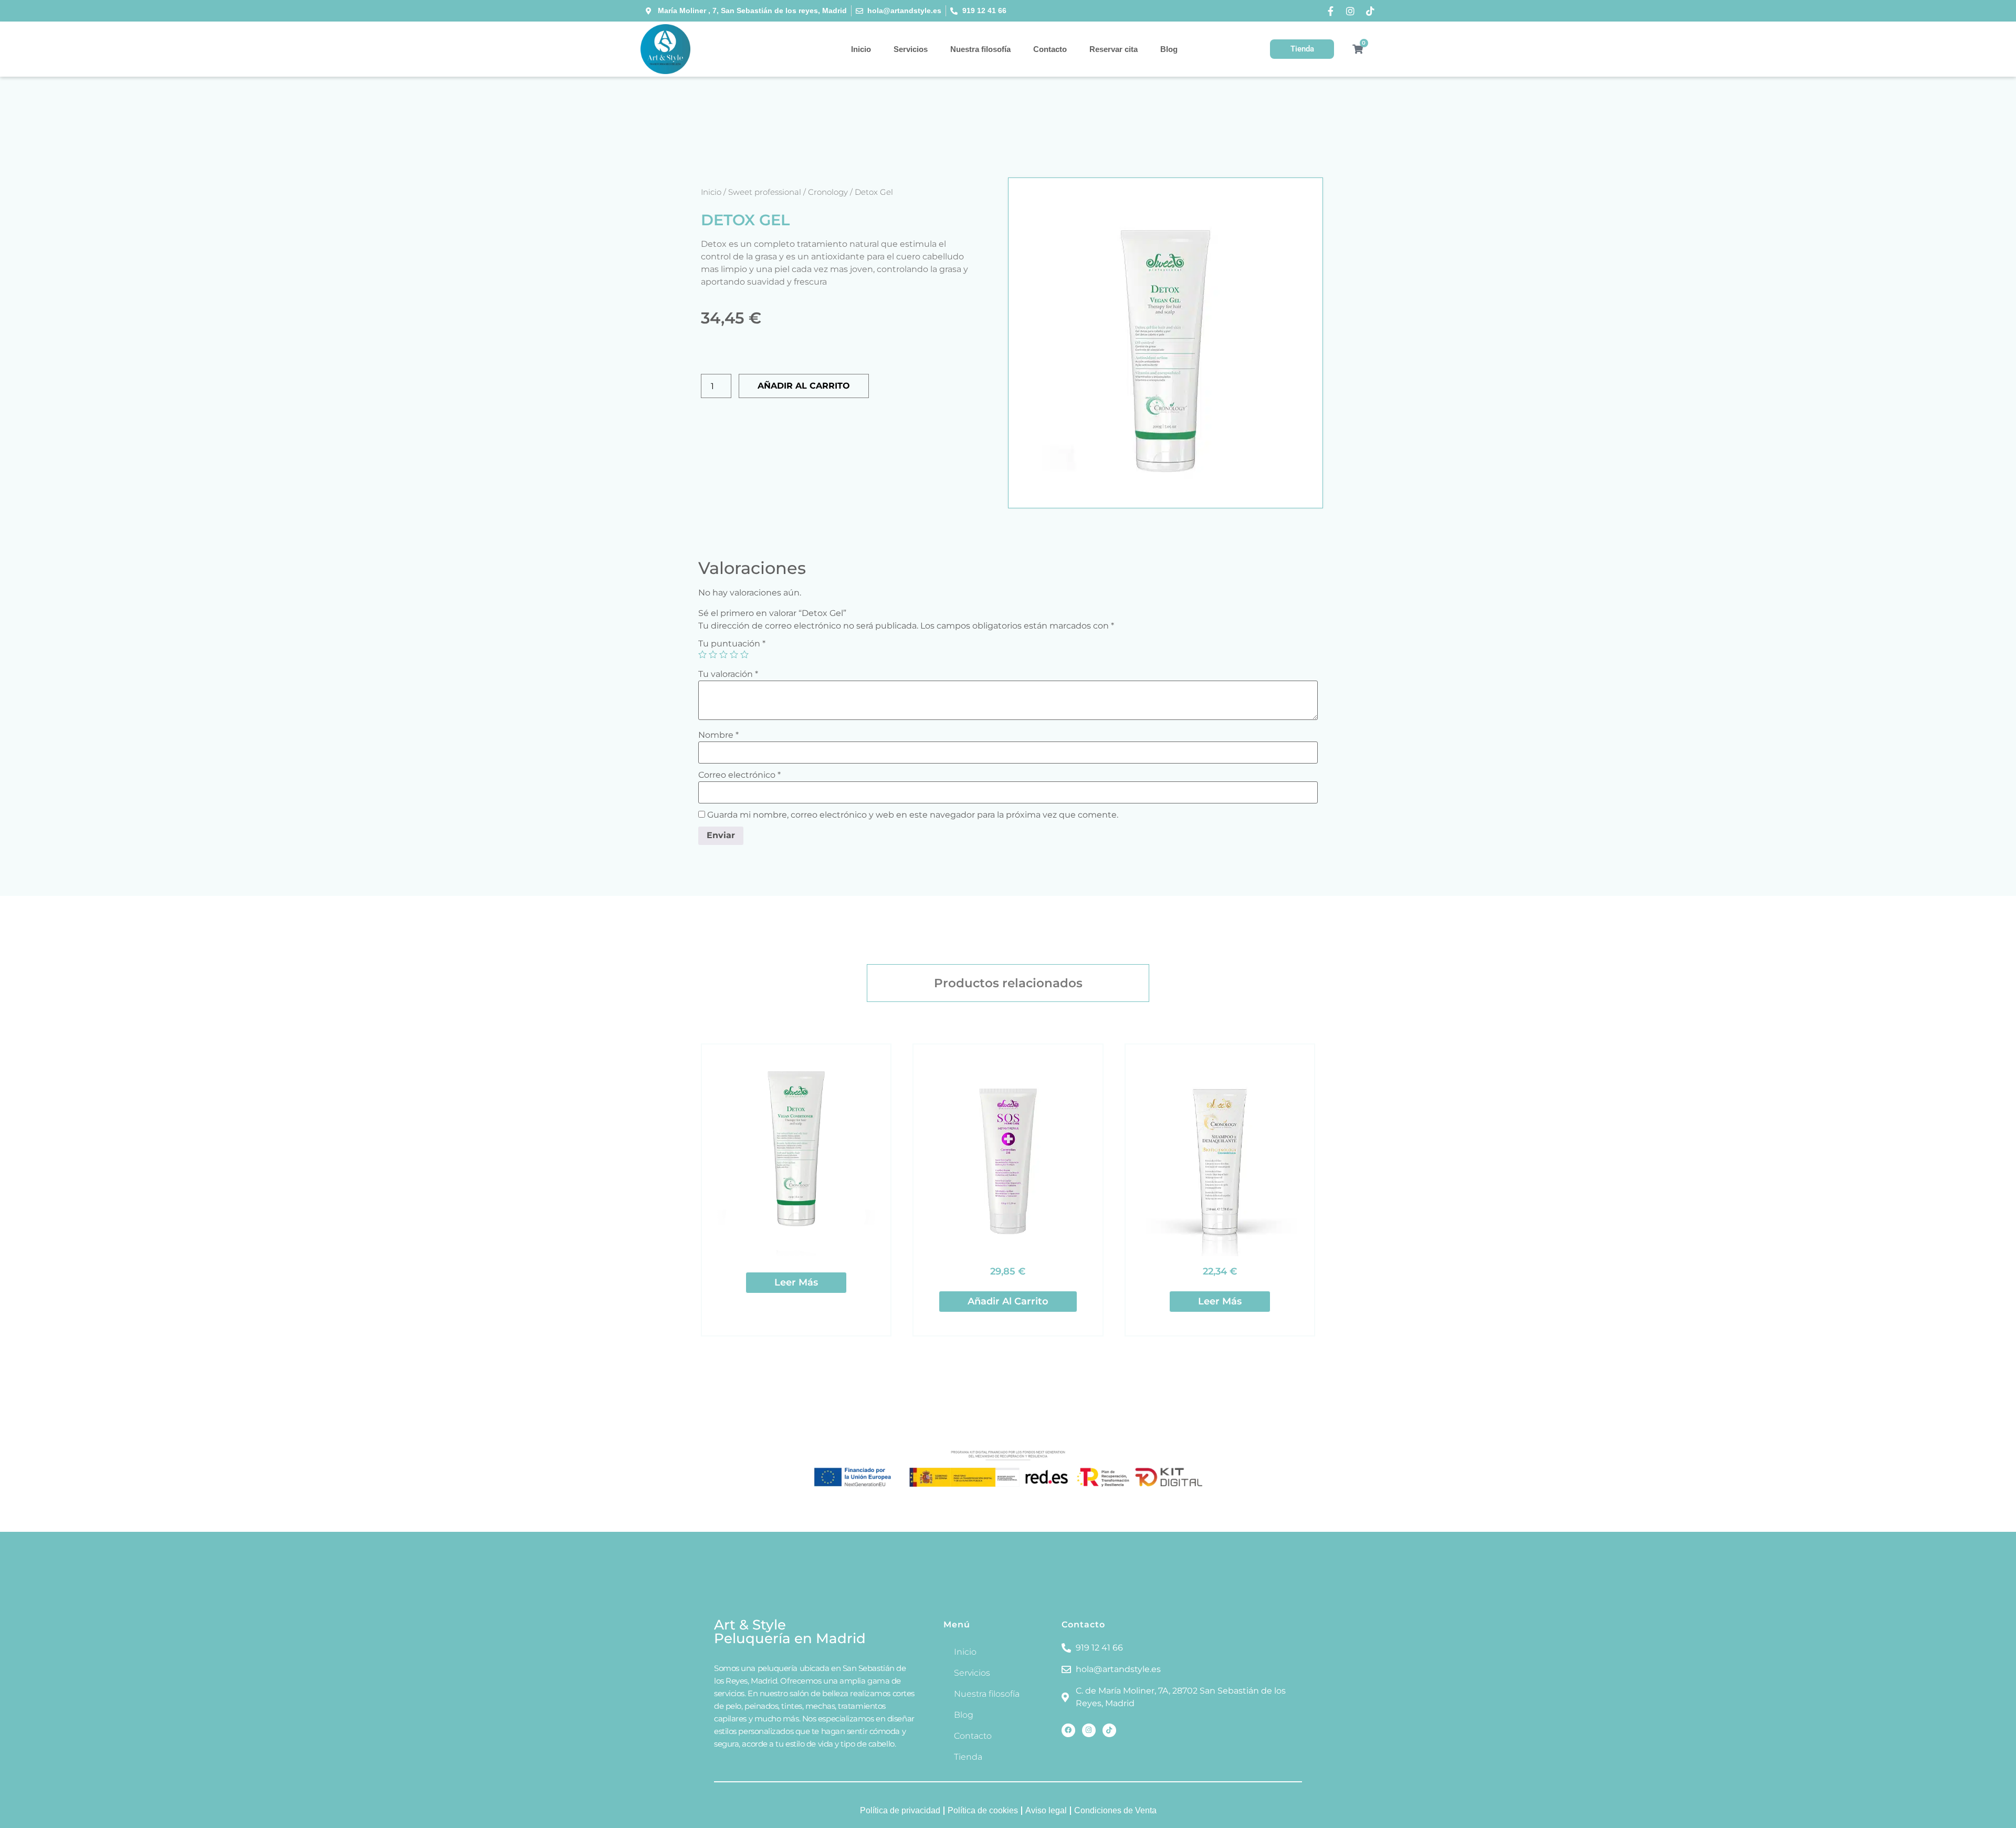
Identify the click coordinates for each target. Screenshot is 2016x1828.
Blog (1169, 49)
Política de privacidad (900, 1810)
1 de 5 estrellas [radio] (702, 654)
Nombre (718, 735)
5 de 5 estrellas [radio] (744, 654)
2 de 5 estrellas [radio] (713, 654)
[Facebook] (1068, 1730)
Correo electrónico (739, 775)
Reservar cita (1114, 49)
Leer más (796, 1282)
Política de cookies (983, 1810)
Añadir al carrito (804, 386)
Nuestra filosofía (980, 49)
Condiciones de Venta (1115, 1810)
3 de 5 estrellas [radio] (723, 654)
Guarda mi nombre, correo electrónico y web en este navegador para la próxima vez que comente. (913, 815)
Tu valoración (728, 674)
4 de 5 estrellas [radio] (734, 654)
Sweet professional (765, 192)
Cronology (828, 192)
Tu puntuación (732, 644)
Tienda (968, 1757)
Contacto (1050, 49)
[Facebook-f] (1330, 11)
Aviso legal (1046, 1810)
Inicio (861, 49)
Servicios (911, 49)
